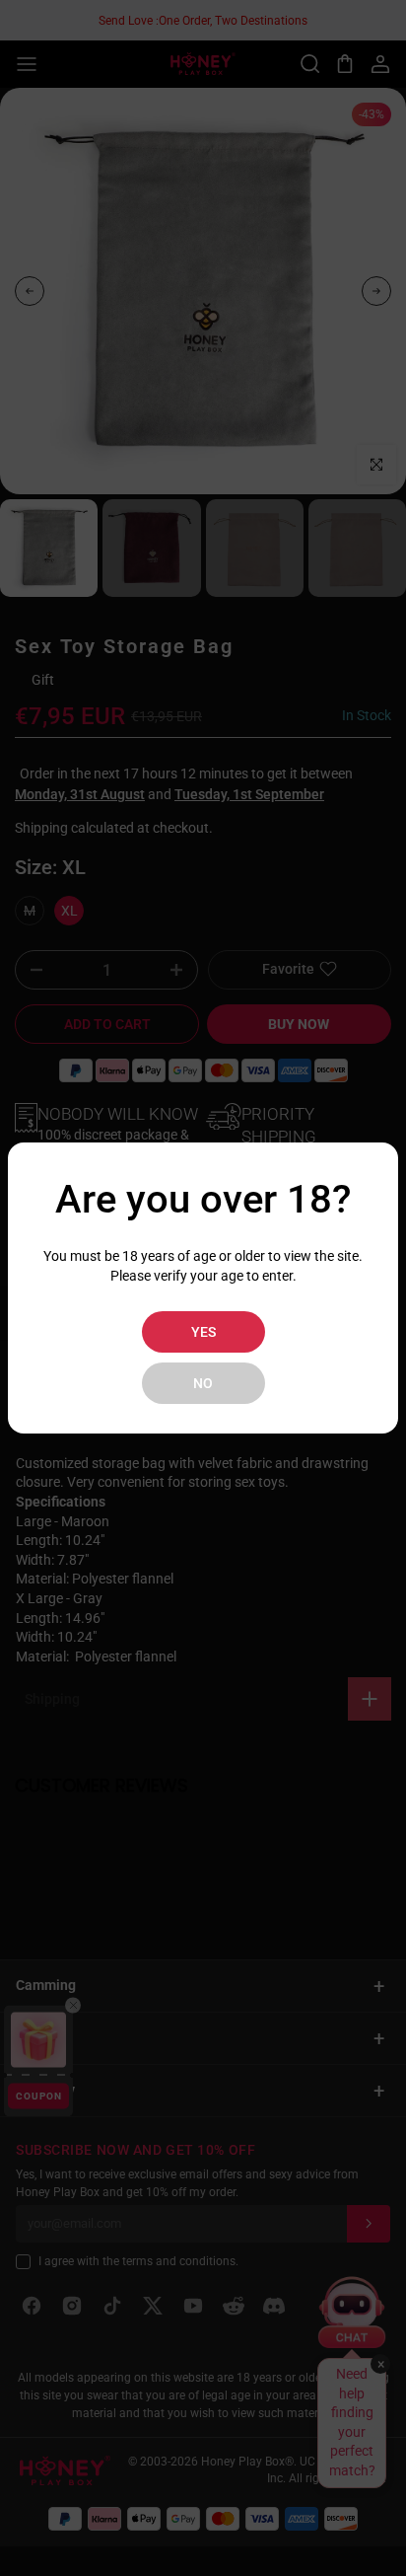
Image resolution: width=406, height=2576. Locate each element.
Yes (203, 1332)
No (203, 1383)
